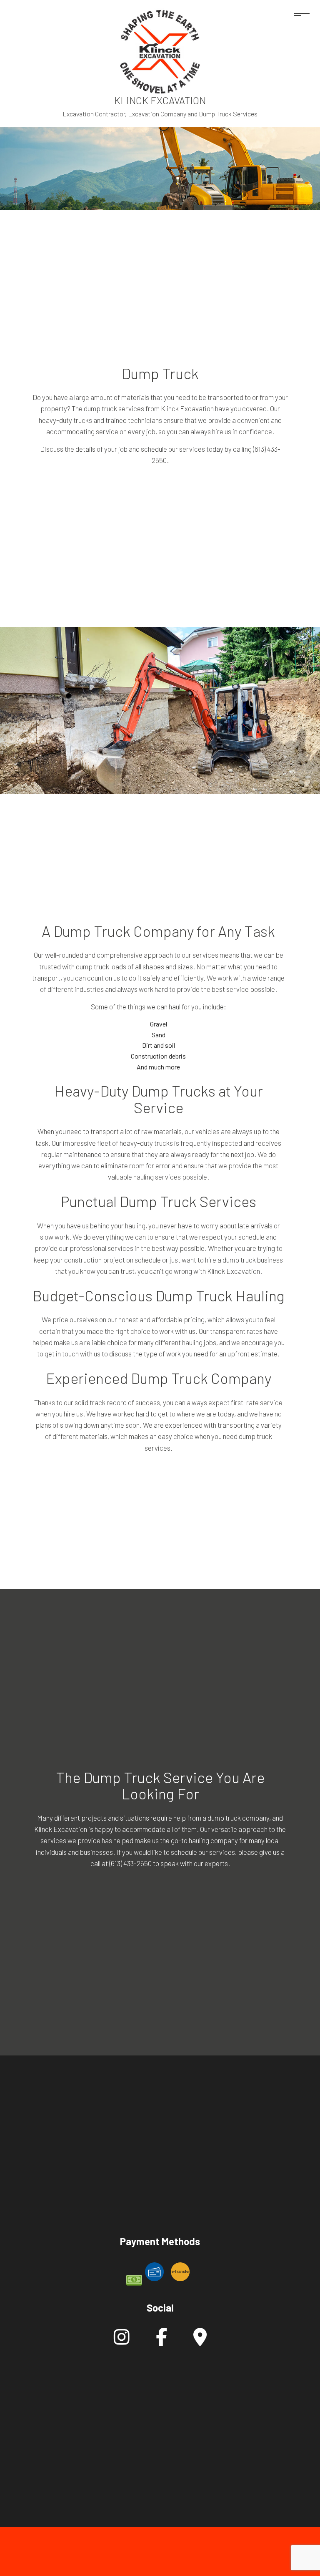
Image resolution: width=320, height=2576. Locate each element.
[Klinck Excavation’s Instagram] (122, 2341)
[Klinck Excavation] (160, 51)
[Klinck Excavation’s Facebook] (161, 2341)
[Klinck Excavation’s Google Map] (200, 2341)
